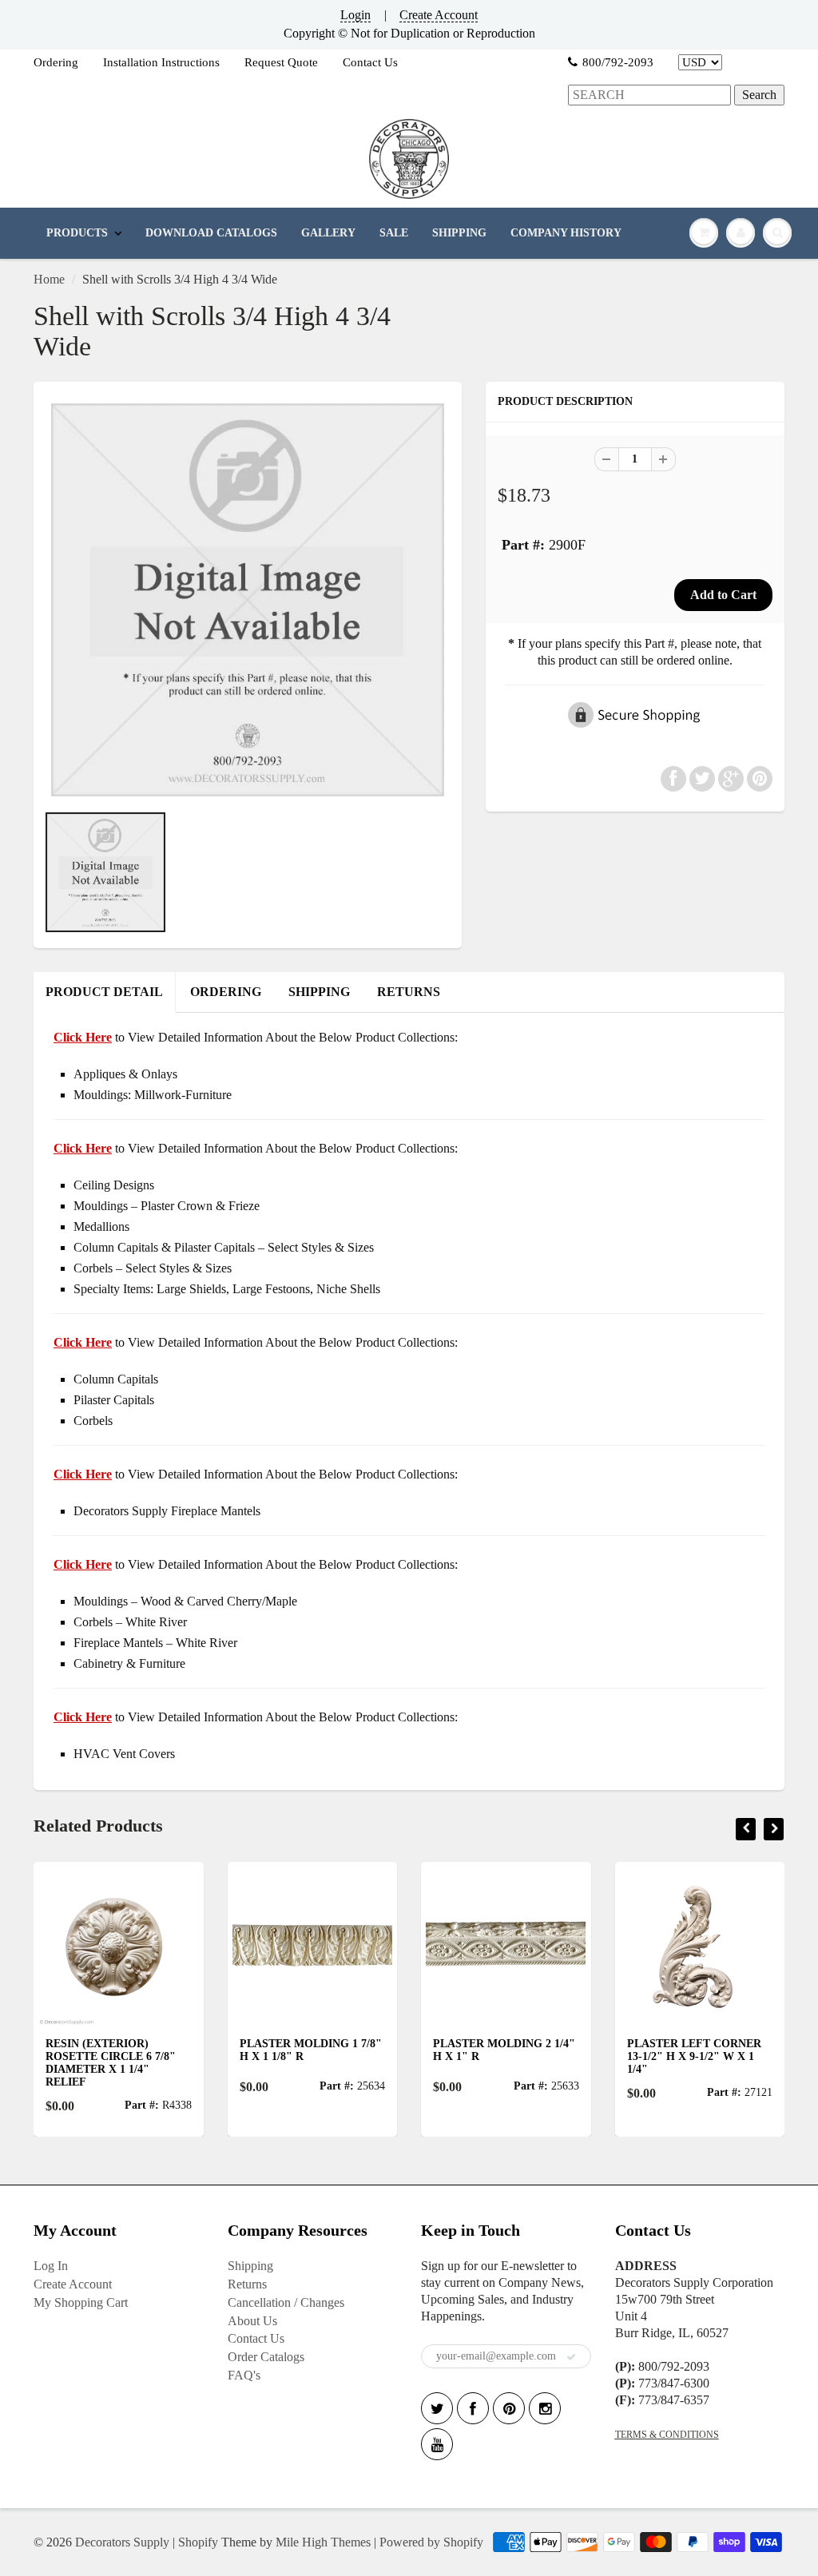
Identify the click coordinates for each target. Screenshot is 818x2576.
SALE (394, 233)
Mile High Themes (323, 2542)
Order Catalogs (266, 2357)
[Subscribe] (571, 2357)
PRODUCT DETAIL (104, 992)
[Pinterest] (509, 2408)
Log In (51, 2266)
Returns (247, 2284)
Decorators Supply (122, 2542)
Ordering (56, 62)
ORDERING (226, 992)
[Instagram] (545, 2408)
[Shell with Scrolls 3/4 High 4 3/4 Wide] (248, 600)
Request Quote (281, 62)
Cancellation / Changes (286, 2302)
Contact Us (370, 62)
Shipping (250, 2266)
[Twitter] (437, 2408)
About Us (252, 2321)
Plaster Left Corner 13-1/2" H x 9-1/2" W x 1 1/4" (694, 2056)
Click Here (83, 1148)
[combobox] (649, 95)
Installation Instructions (161, 62)
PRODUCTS (77, 233)
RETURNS (409, 992)
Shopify (198, 2542)
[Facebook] (473, 2408)
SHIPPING (459, 233)
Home (49, 279)
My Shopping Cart (81, 2302)
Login (355, 15)
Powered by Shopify (431, 2542)
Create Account (439, 15)
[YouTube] (437, 2444)
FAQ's (244, 2375)
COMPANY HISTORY (566, 233)
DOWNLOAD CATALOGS (211, 233)
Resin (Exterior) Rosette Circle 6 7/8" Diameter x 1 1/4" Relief (111, 2063)
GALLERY (328, 233)
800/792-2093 (618, 62)
